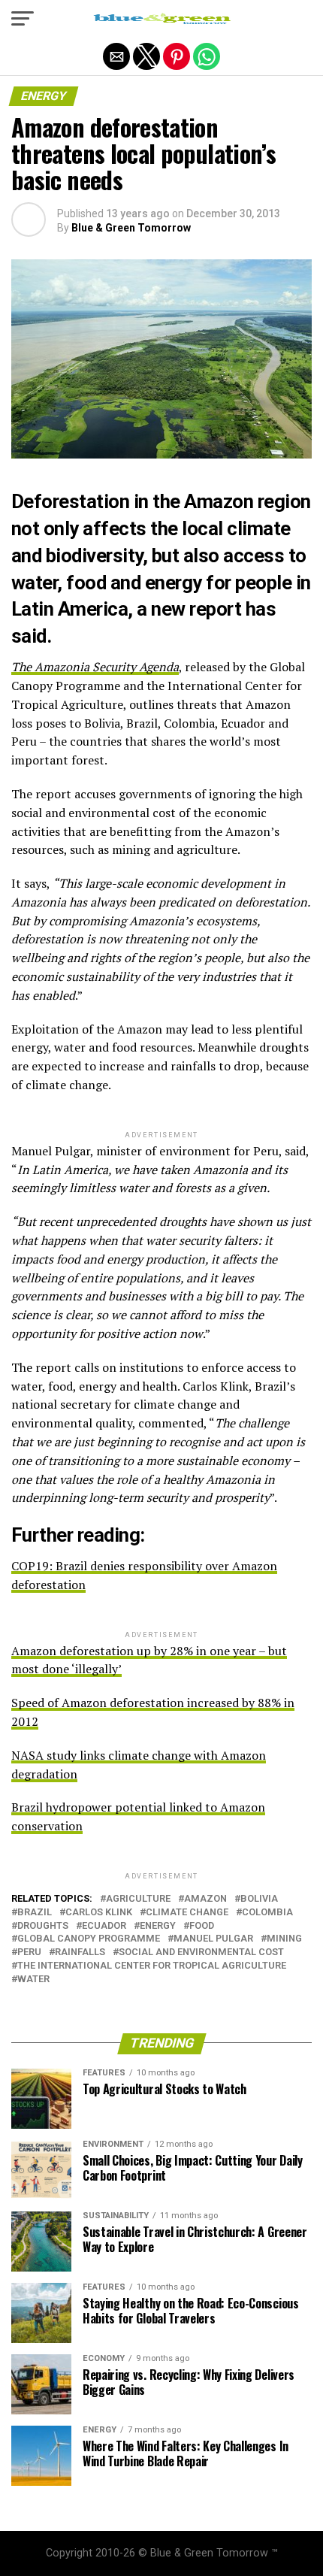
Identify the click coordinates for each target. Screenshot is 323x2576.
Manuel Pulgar (213, 1939)
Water (33, 1980)
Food (202, 1926)
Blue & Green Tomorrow (131, 228)
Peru (29, 1952)
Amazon (205, 1899)
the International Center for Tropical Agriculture (152, 1966)
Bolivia (259, 1899)
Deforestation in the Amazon (132, 501)
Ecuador (104, 1926)
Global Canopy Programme (89, 1939)
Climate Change (187, 1913)
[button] (23, 19)
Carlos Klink (99, 1913)
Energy (158, 1926)
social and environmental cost (201, 1952)
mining (284, 1939)
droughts (43, 1926)
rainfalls (80, 1952)
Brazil (35, 1913)
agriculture (138, 1899)
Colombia (267, 1913)
